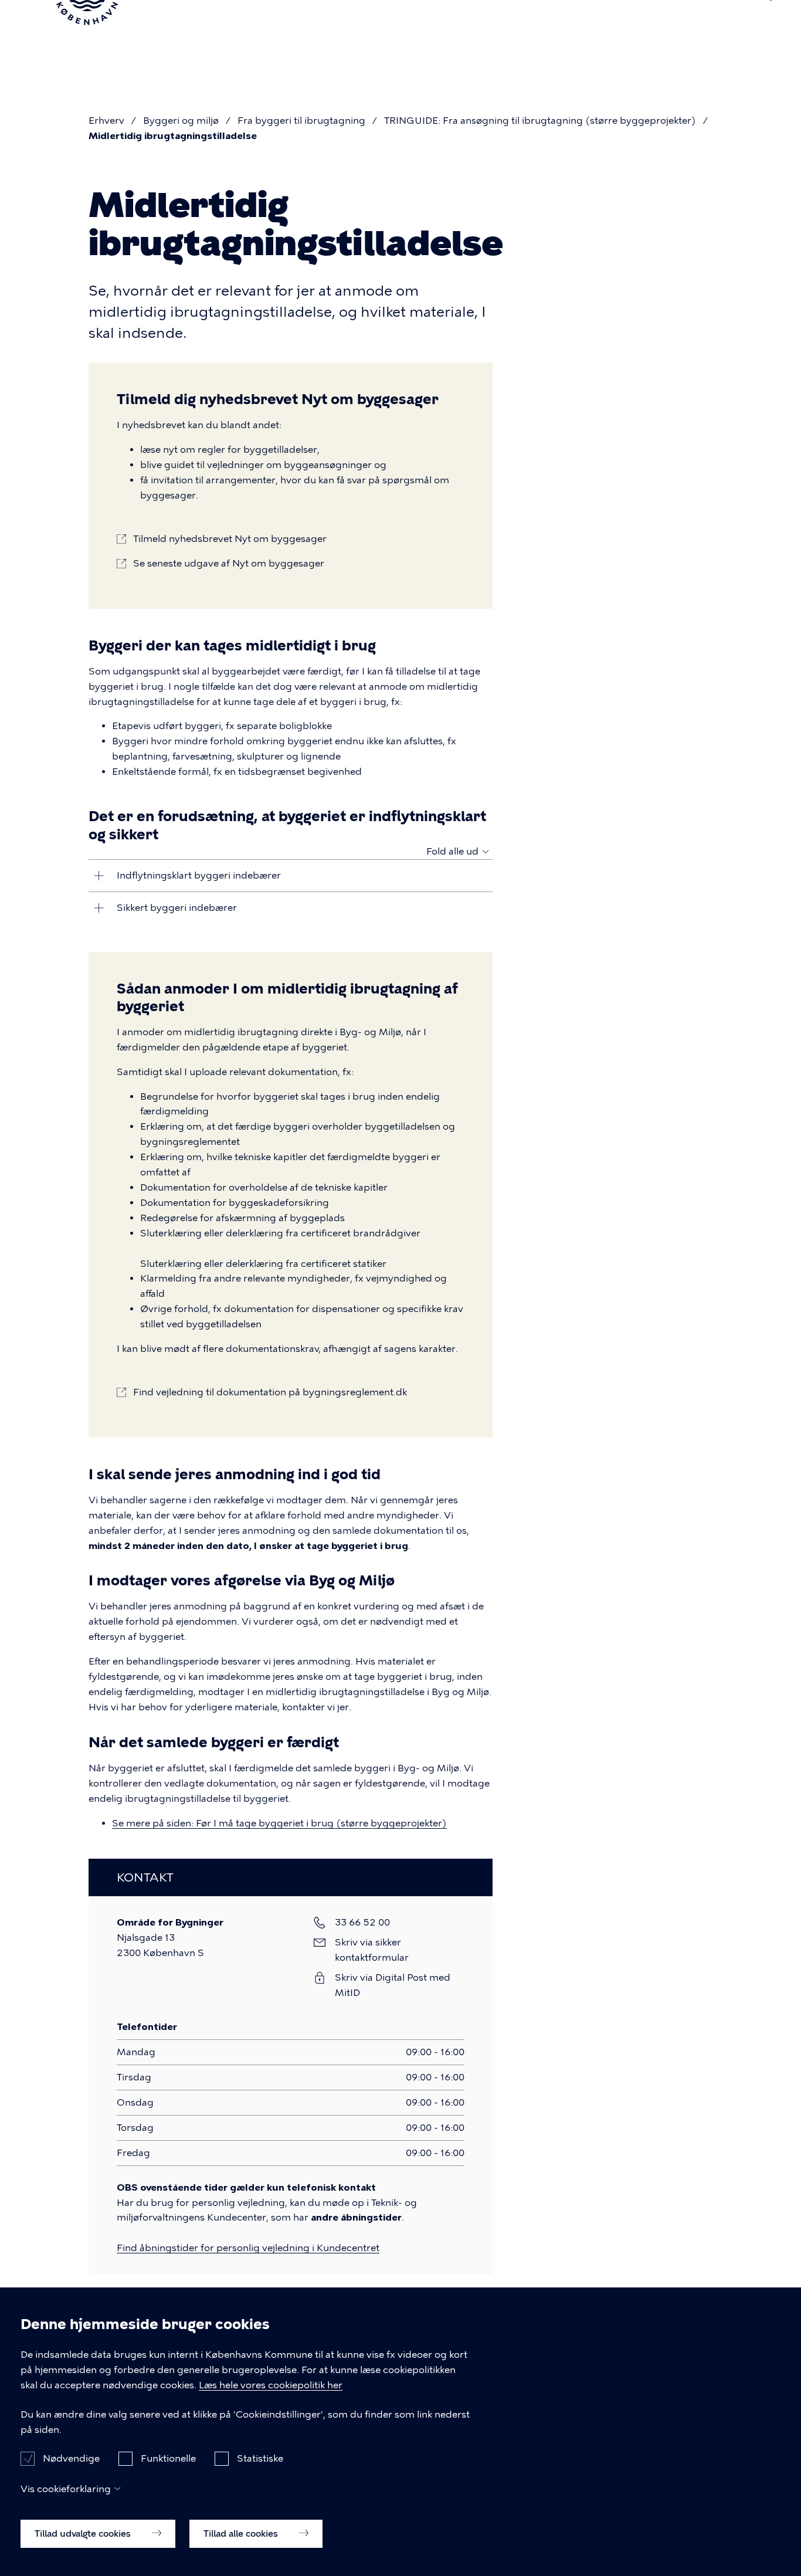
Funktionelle (168, 2458)
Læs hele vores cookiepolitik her (271, 2385)
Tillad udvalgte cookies (84, 2533)
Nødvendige (71, 2458)
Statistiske (260, 2458)
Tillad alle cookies (242, 2533)
